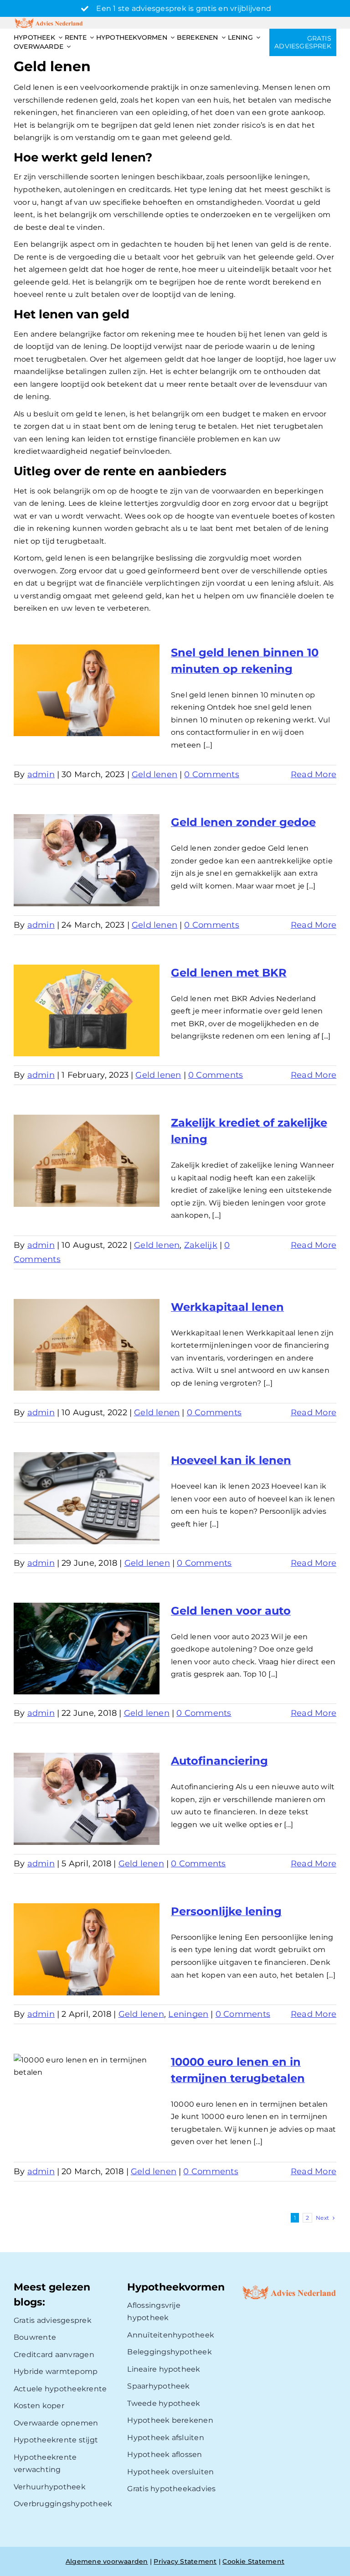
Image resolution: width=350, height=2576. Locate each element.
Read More (314, 774)
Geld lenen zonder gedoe (243, 822)
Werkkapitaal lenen (227, 1307)
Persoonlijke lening (226, 1911)
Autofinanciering (219, 1761)
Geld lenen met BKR (229, 973)
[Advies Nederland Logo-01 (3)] (49, 20)
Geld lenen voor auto (231, 1611)
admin (41, 774)
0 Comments (211, 774)
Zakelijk (201, 1245)
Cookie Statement (253, 2561)
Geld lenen (154, 774)
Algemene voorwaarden (107, 2561)
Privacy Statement (185, 2561)
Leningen (188, 2014)
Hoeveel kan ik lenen (231, 1460)
